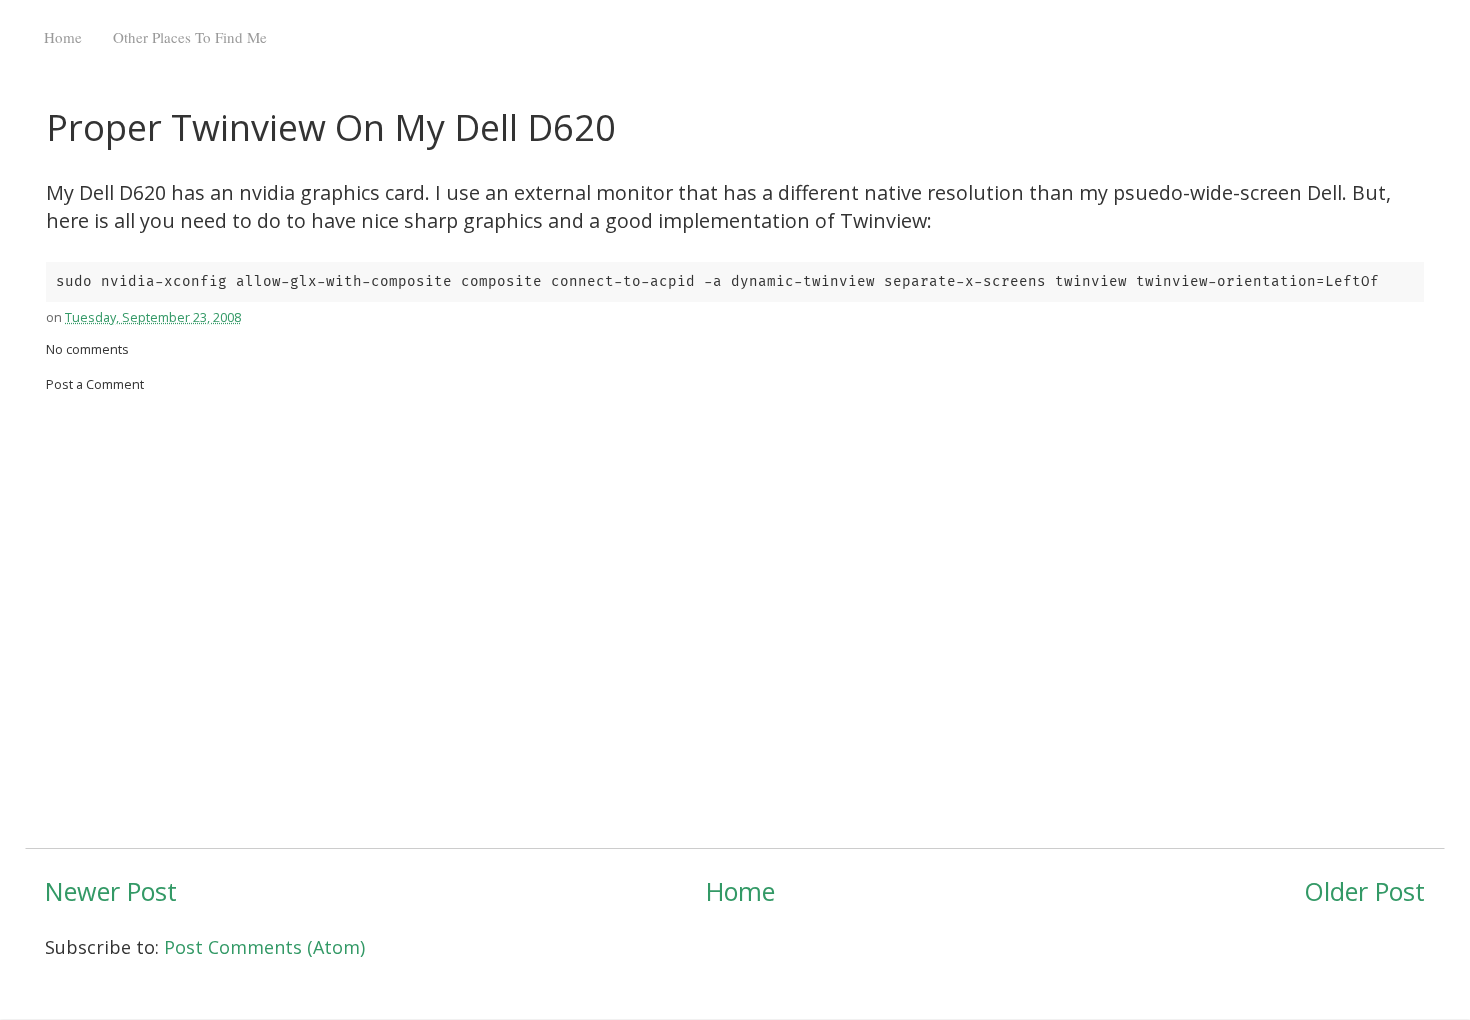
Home (63, 37)
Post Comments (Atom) (264, 947)
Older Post (1364, 891)
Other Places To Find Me (190, 37)
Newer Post (111, 891)
